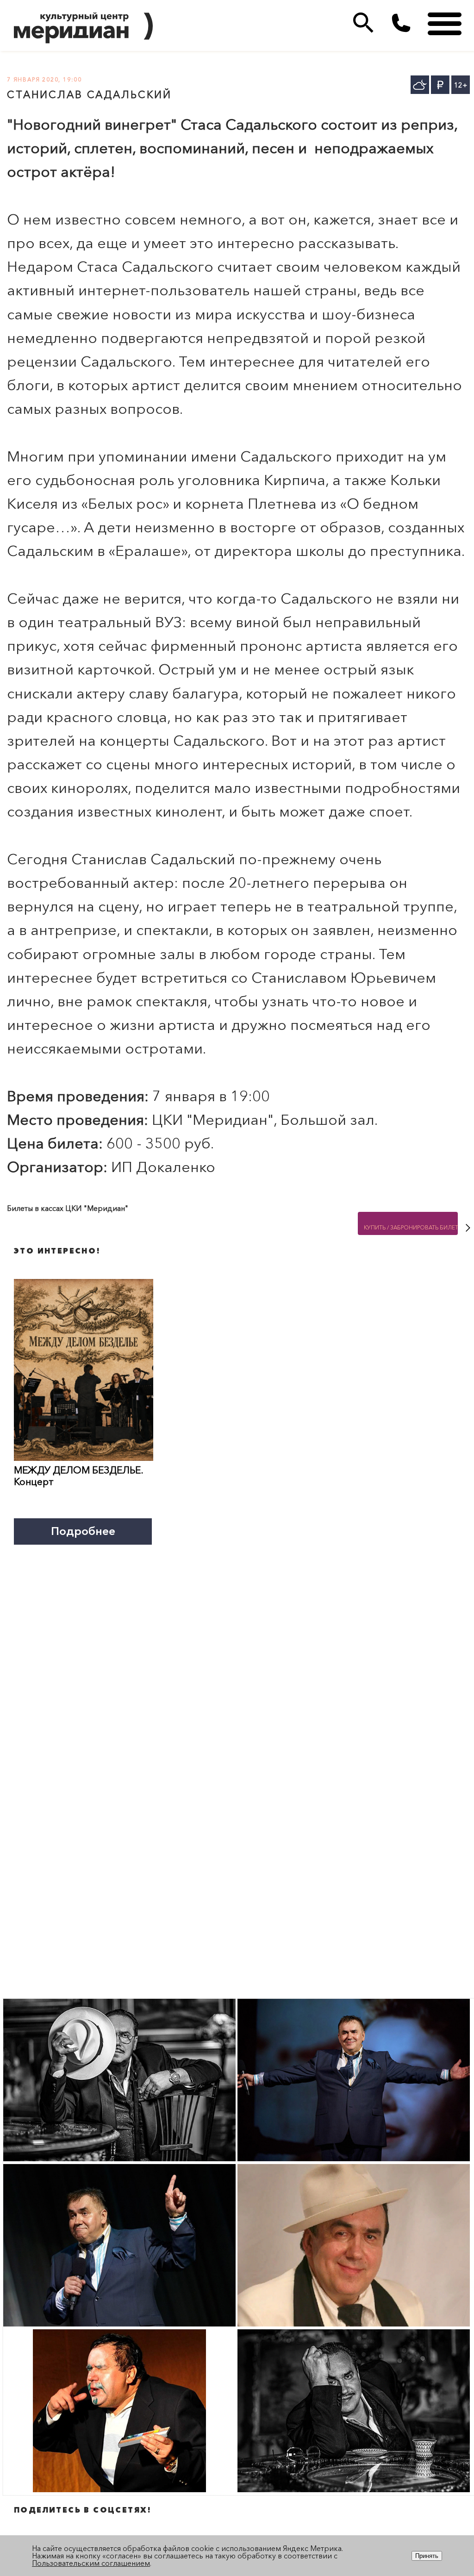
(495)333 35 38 (401, 23)
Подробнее (83, 1531)
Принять (427, 2556)
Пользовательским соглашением (91, 2563)
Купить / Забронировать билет (411, 1227)
